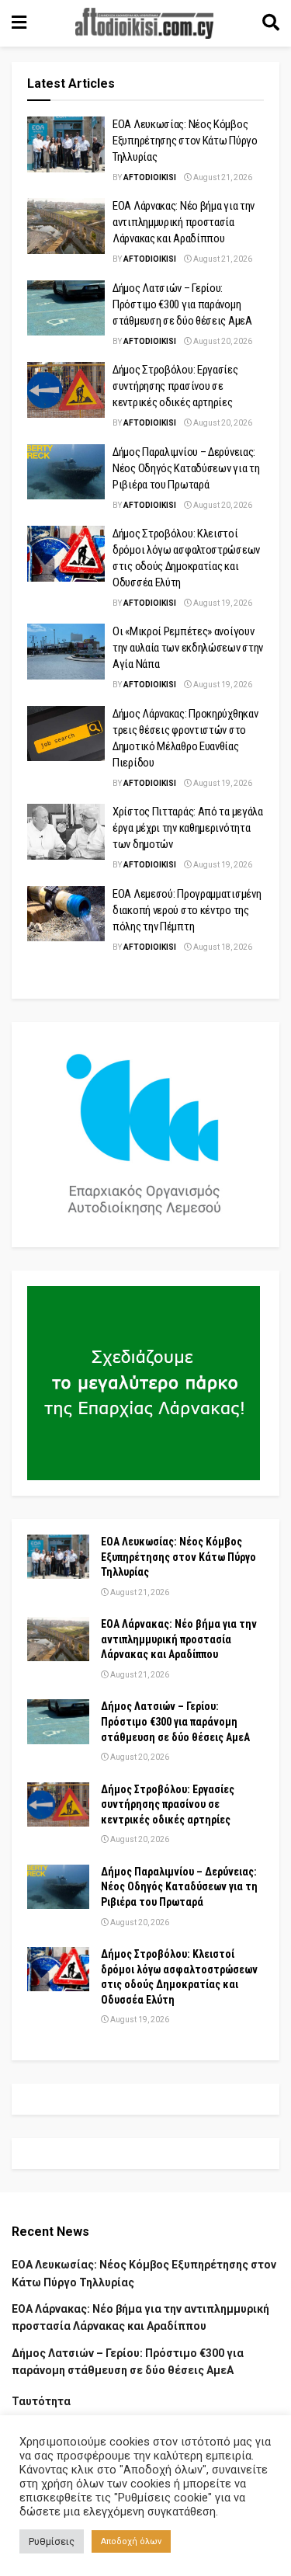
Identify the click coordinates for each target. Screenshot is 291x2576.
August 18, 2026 (222, 947)
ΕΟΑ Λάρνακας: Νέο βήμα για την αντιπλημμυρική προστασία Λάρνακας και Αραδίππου (184, 222)
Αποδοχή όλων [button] (131, 2541)
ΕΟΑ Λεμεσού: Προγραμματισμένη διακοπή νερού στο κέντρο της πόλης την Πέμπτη (187, 910)
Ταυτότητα (41, 2401)
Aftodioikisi (150, 177)
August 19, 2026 (222, 603)
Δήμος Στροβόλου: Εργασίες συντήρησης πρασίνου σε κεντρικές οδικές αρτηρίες (175, 386)
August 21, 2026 (222, 177)
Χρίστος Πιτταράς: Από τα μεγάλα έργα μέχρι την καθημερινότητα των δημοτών (188, 828)
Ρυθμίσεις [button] (52, 2541)
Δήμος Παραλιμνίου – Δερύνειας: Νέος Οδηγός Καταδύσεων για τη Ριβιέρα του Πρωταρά (186, 468)
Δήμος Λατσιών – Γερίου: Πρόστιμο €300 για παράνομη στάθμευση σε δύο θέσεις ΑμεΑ (182, 304)
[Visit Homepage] (144, 23)
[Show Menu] (19, 23)
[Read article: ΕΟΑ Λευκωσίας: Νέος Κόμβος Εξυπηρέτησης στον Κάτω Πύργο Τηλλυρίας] (66, 144)
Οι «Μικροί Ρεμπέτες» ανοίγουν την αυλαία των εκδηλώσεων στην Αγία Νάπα (188, 648)
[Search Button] (271, 23)
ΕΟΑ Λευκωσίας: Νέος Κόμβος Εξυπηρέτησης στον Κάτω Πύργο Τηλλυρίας (185, 141)
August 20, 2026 (222, 341)
